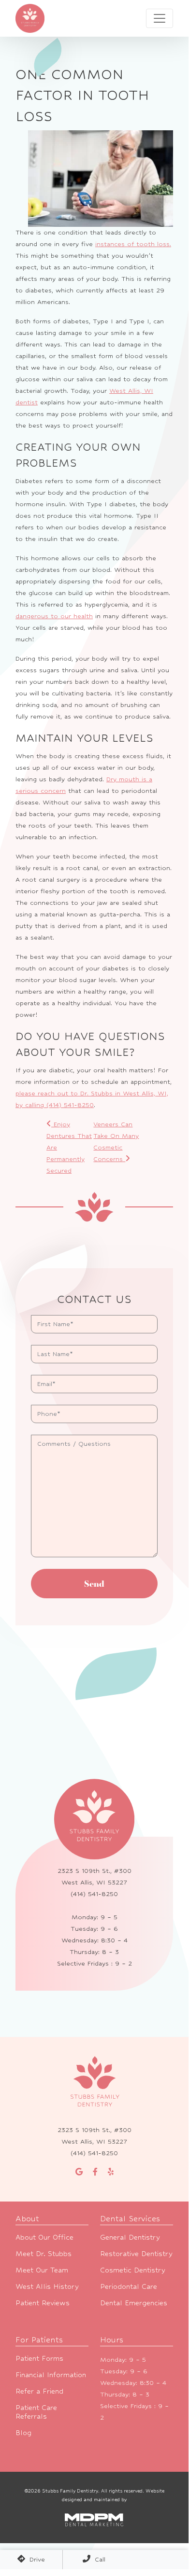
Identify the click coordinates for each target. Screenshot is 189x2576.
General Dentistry (130, 2237)
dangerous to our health (54, 616)
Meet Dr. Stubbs (44, 2253)
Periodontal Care (129, 2286)
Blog (23, 2432)
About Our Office (44, 2237)
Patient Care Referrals (36, 2412)
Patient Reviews (43, 2303)
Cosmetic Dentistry (133, 2270)
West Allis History (47, 2286)
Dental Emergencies (134, 2303)
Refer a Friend (39, 2391)
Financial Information (51, 2375)
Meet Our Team (42, 2270)
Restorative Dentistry (136, 2253)
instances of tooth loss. (133, 244)
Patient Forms (39, 2358)
